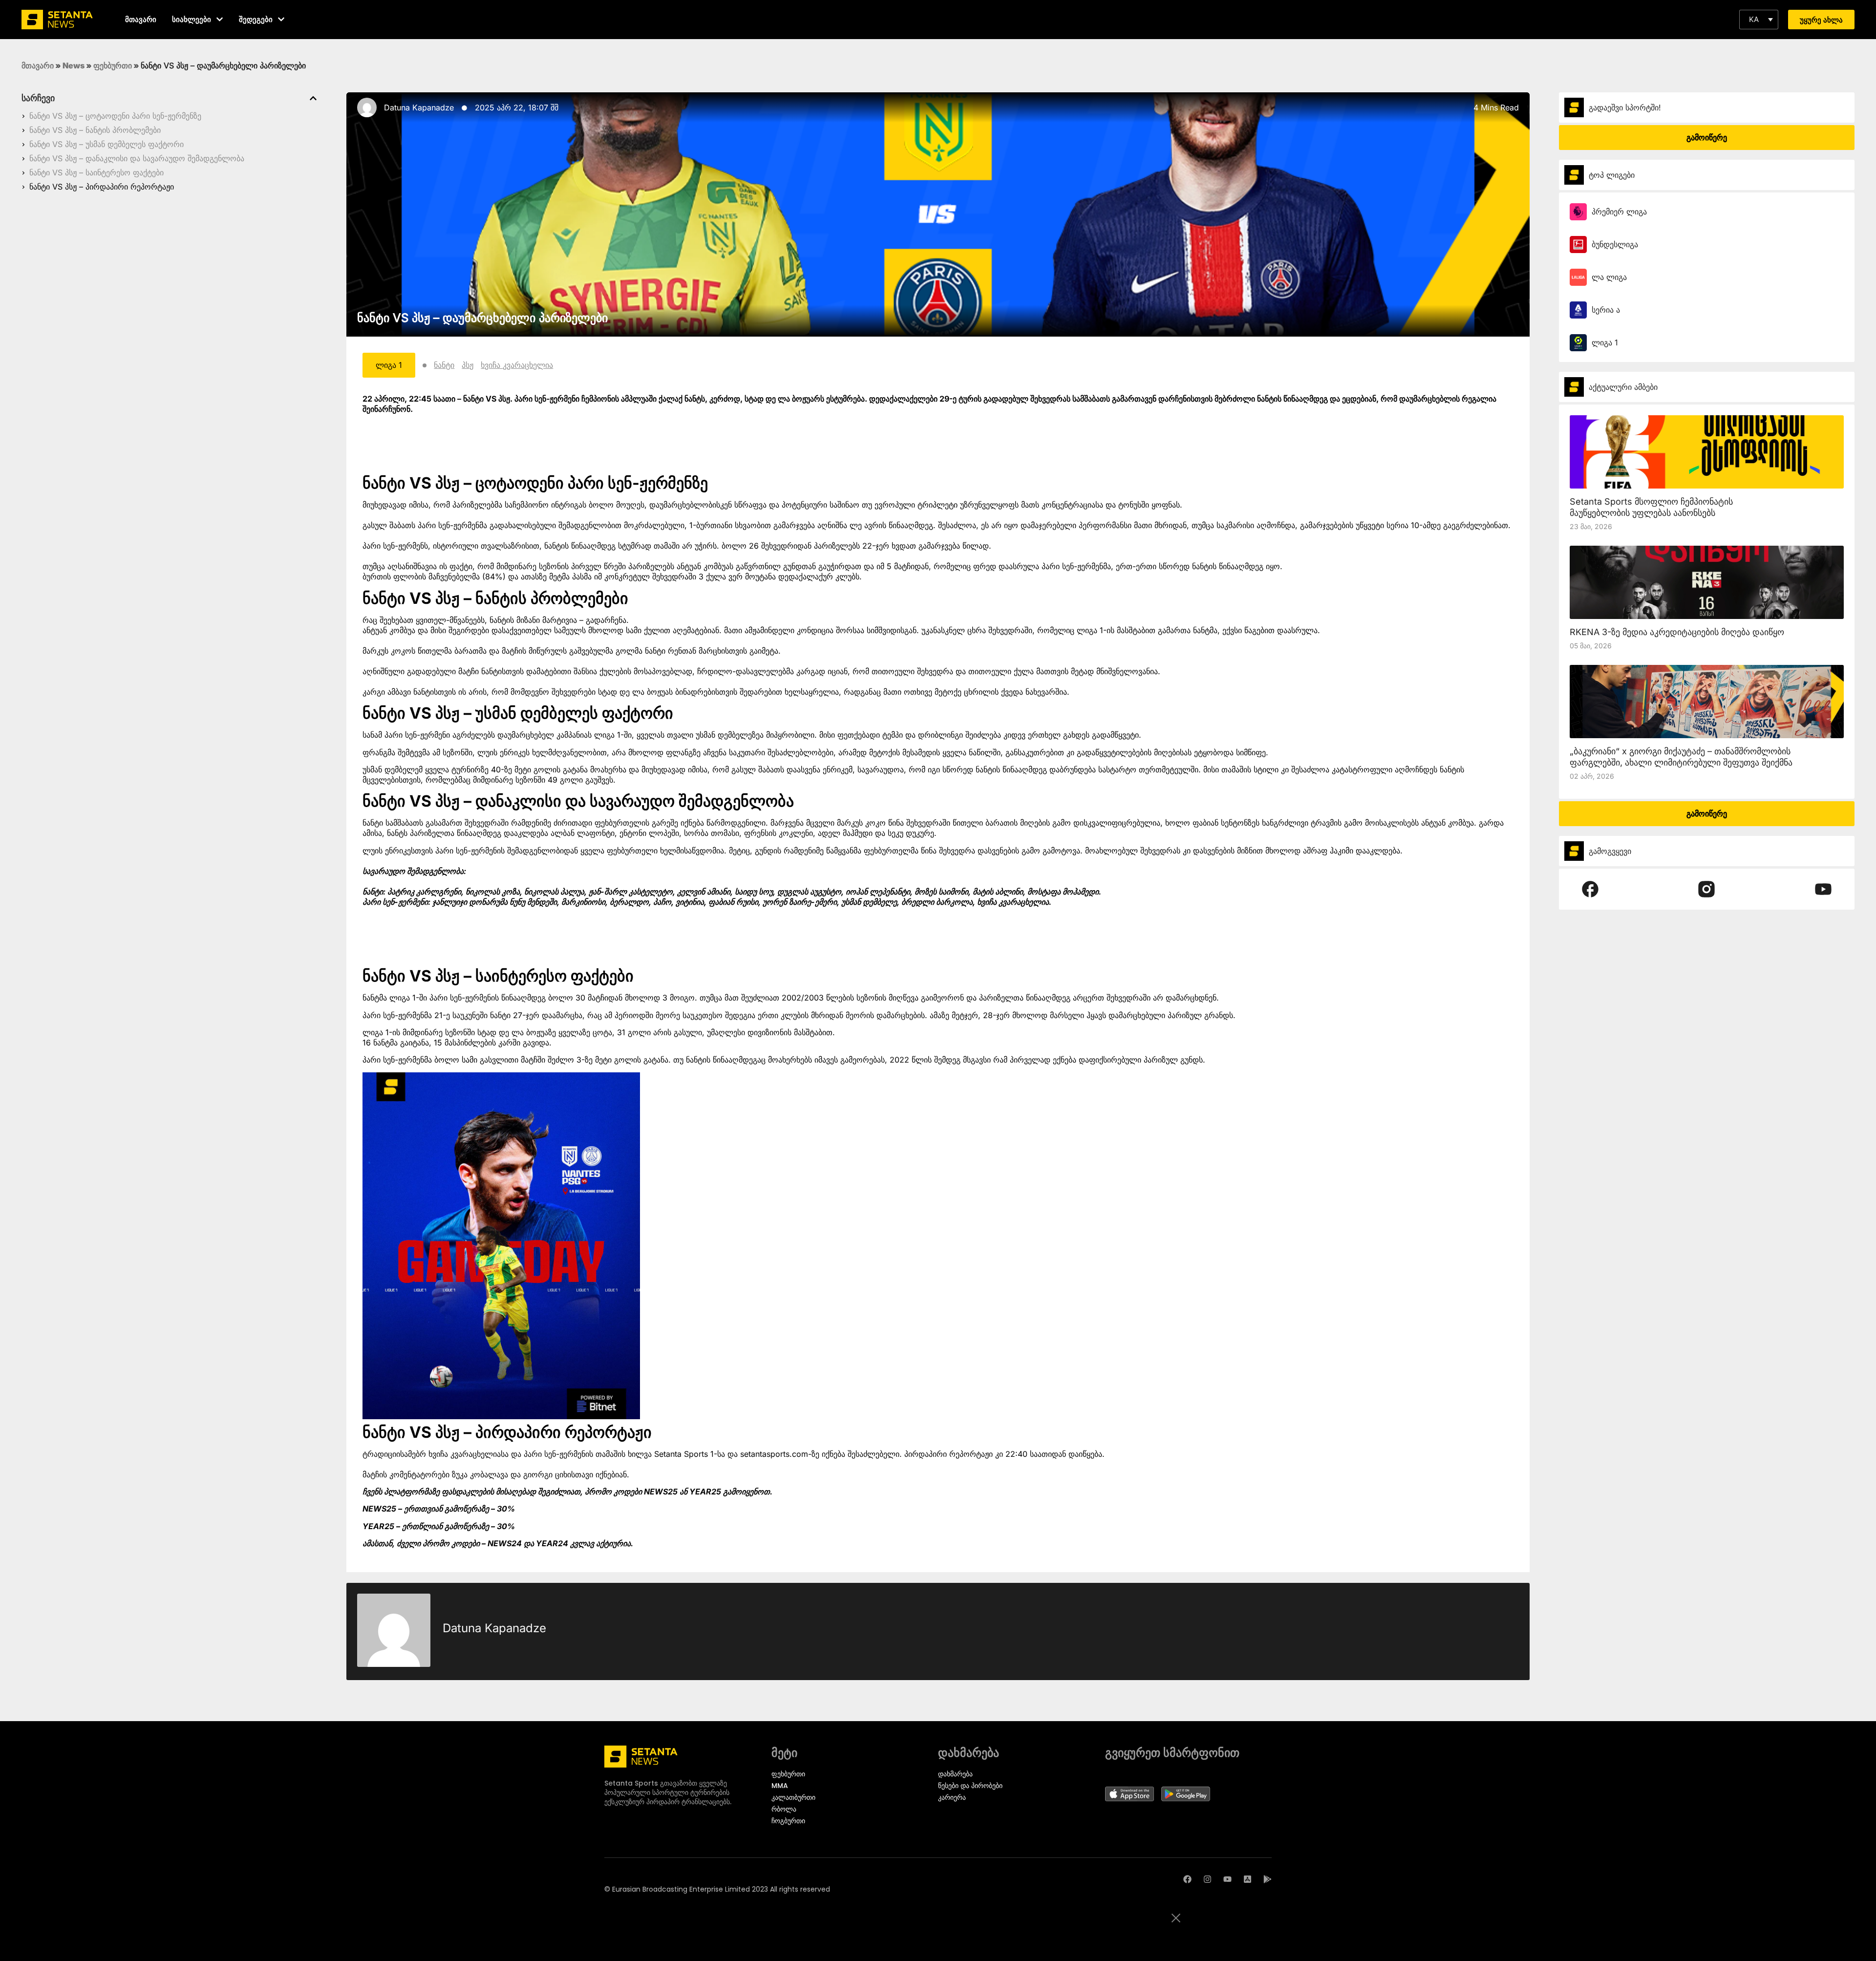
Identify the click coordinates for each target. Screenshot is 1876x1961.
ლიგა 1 (1605, 342)
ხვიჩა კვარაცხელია (517, 365)
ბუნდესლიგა (1615, 244)
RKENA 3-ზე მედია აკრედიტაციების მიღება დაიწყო (1677, 632)
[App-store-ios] (1247, 1879)
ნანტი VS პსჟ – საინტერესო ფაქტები (96, 172)
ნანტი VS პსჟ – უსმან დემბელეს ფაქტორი (107, 144)
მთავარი (38, 65)
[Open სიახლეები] (220, 19)
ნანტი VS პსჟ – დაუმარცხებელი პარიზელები (482, 318)
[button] (1759, 20)
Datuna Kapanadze (419, 107)
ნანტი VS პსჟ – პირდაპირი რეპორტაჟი (102, 187)
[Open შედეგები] (281, 19)
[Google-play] (1268, 1879)
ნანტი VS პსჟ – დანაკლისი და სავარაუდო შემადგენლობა (137, 158)
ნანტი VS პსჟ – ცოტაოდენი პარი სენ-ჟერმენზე (115, 116)
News (74, 65)
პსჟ (468, 365)
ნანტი (444, 365)
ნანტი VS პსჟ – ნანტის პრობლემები (95, 130)
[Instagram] (1207, 1879)
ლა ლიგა (1609, 277)
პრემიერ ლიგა (1619, 212)
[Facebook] (1187, 1879)
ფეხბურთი (113, 65)
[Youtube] (1227, 1879)
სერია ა (1606, 310)
